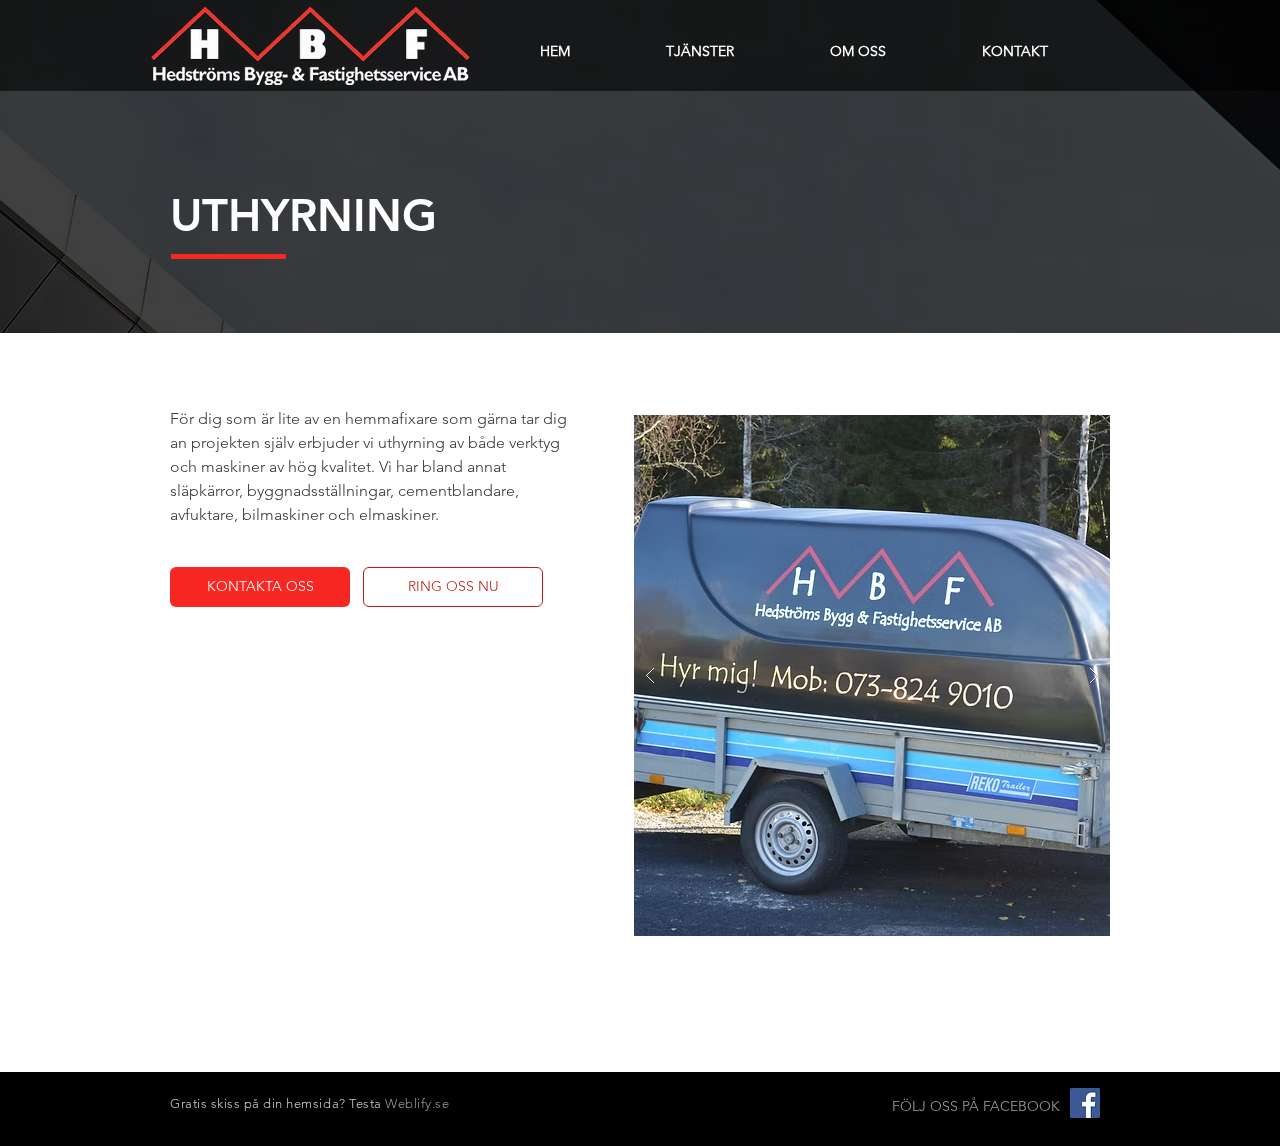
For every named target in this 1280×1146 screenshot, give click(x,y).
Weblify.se (417, 1103)
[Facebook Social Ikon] (1085, 1103)
